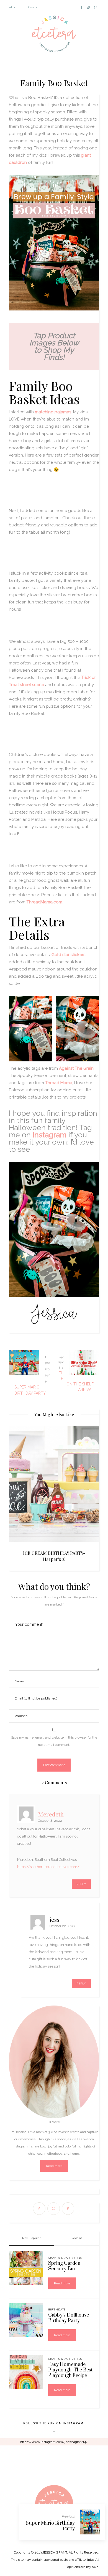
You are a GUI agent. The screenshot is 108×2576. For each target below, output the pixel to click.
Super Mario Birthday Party (50, 2526)
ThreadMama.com (44, 902)
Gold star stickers (68, 955)
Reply (81, 1884)
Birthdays (57, 2309)
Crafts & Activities (65, 2258)
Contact (34, 7)
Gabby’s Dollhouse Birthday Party (69, 2318)
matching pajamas (53, 412)
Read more (54, 2166)
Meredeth (51, 1814)
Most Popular (32, 2238)
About (13, 7)
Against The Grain (76, 1068)
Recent (77, 2238)
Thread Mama (59, 1083)
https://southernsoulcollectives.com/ (48, 1867)
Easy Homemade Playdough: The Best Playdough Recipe (70, 2370)
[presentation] (21, 1485)
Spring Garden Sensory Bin (64, 2266)
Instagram (50, 1135)
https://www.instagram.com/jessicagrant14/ (54, 2442)
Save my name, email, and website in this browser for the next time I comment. (54, 1741)
